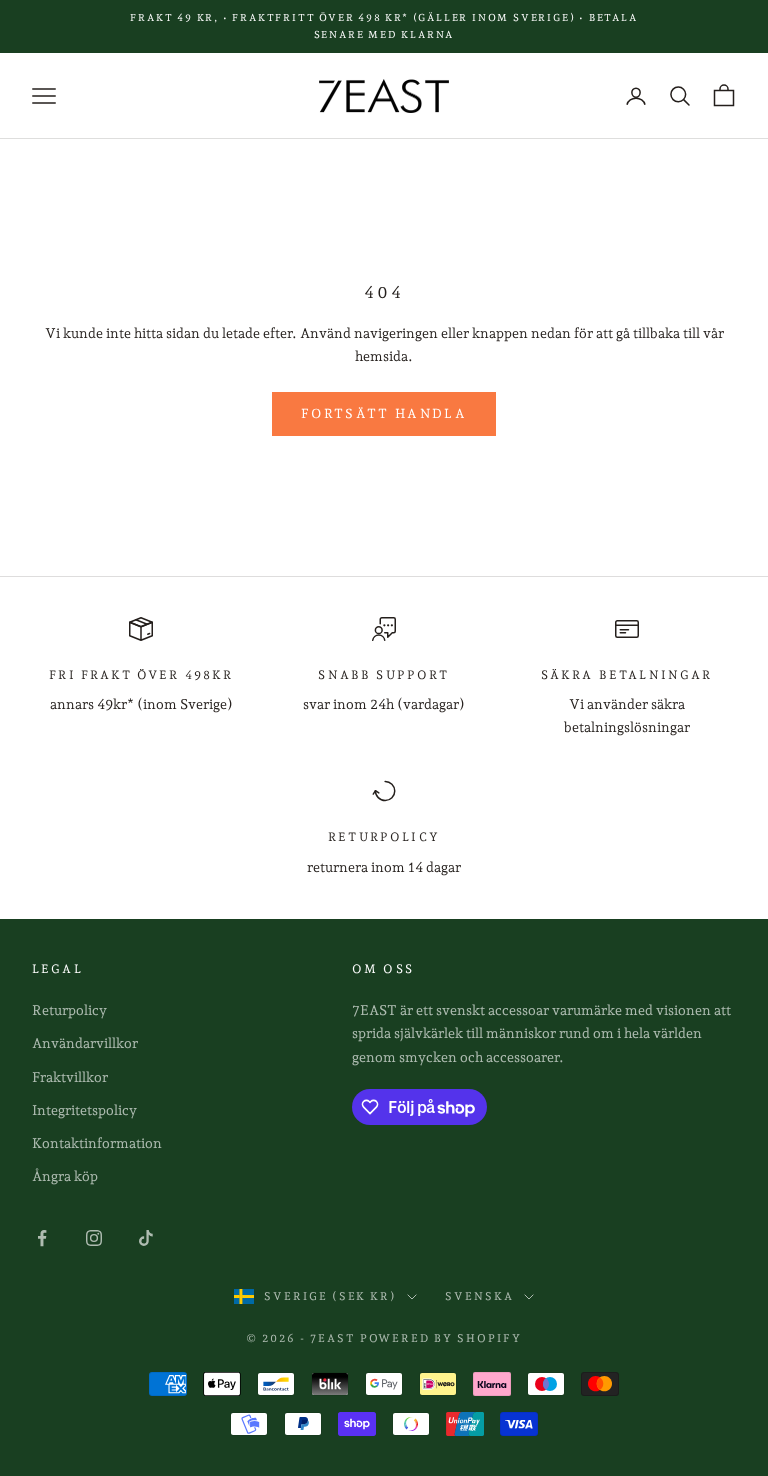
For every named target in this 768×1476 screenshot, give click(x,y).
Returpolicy (69, 1010)
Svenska (479, 1296)
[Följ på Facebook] (42, 1238)
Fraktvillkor (70, 1077)
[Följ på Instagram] (94, 1238)
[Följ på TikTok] (146, 1238)
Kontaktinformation (97, 1143)
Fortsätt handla (384, 413)
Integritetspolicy (84, 1110)
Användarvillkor (85, 1043)
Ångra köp (65, 1176)
